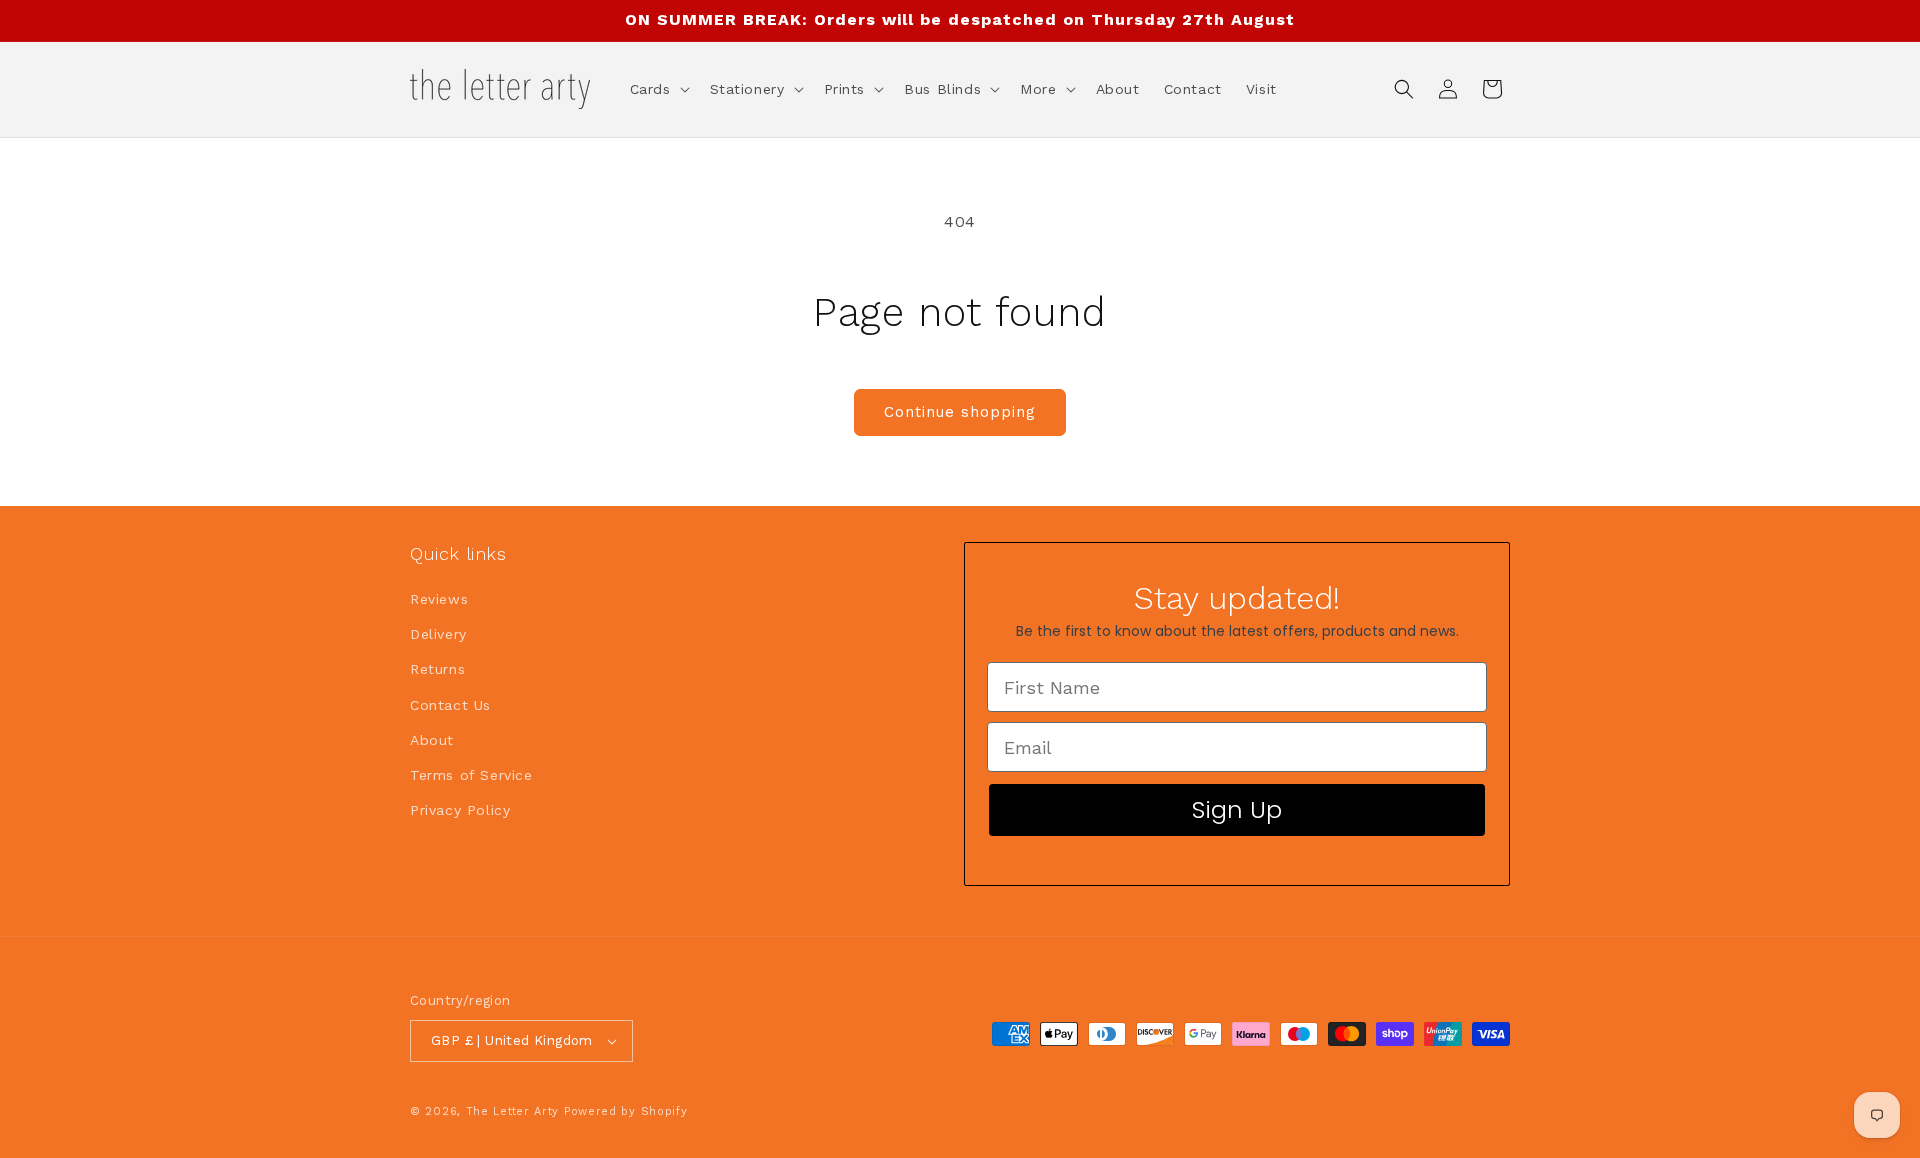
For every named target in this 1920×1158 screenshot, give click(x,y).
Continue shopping (960, 412)
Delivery (438, 634)
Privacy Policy (460, 810)
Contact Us (450, 705)
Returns (437, 670)
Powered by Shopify (626, 1111)
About (432, 740)
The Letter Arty (513, 1111)
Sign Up (1237, 809)
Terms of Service (471, 775)
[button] (658, 89)
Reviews (439, 599)
